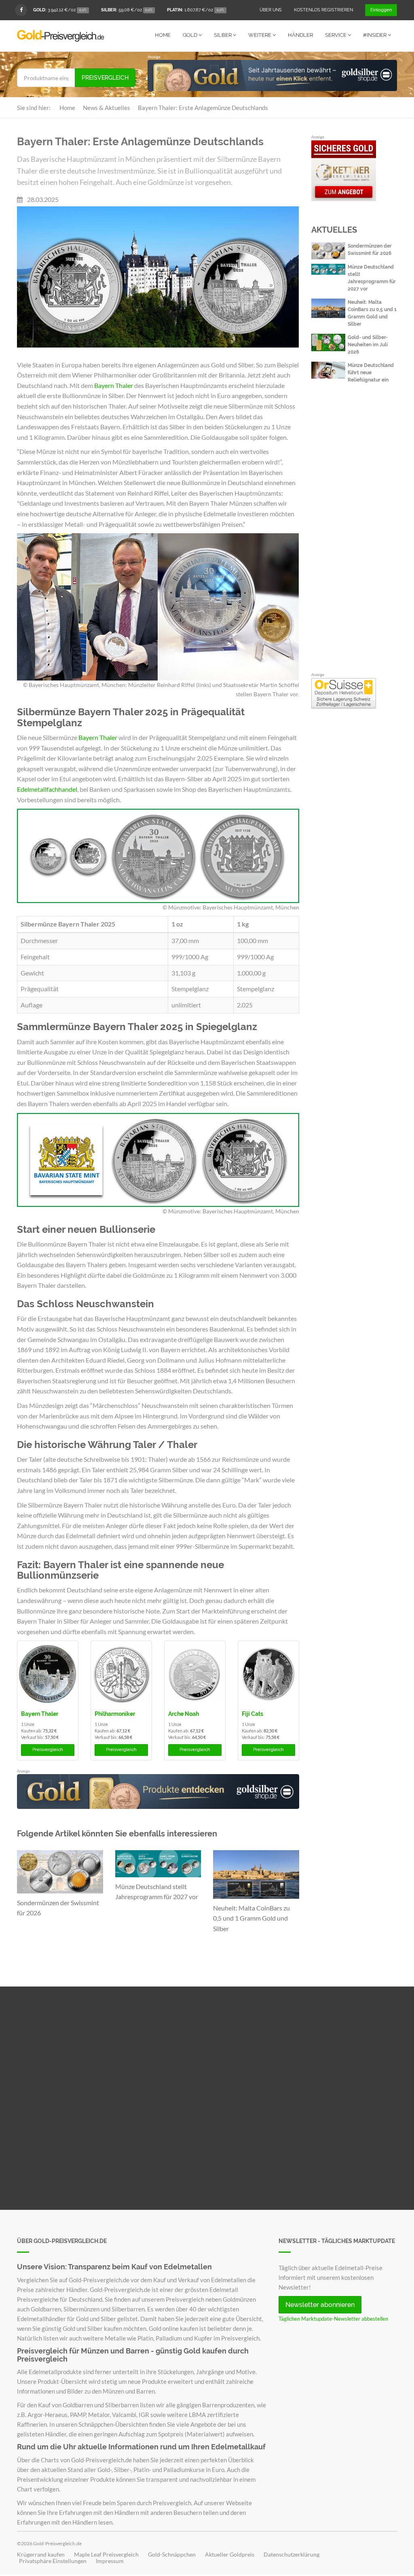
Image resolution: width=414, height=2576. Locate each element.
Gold (191, 35)
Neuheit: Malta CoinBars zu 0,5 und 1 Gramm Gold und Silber (251, 1918)
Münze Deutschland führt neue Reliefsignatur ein (371, 373)
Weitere (260, 35)
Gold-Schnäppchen (172, 2555)
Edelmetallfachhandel (47, 789)
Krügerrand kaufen (41, 2555)
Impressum (110, 2561)
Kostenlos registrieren (323, 10)
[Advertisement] (354, 541)
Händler (300, 35)
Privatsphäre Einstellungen (53, 2561)
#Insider (375, 35)
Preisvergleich (105, 78)
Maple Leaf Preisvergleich (106, 2555)
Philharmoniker (115, 1714)
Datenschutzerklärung (291, 2555)
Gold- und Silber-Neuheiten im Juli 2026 (368, 345)
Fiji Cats (252, 1714)
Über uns (271, 10)
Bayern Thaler (114, 385)
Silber (223, 35)
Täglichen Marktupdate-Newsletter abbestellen (333, 2319)
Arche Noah (184, 1714)
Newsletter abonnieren (320, 2305)
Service (336, 35)
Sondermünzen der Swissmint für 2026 (58, 1908)
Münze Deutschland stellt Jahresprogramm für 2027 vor (157, 1892)
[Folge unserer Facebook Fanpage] (21, 10)
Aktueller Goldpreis (230, 2555)
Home (163, 35)
